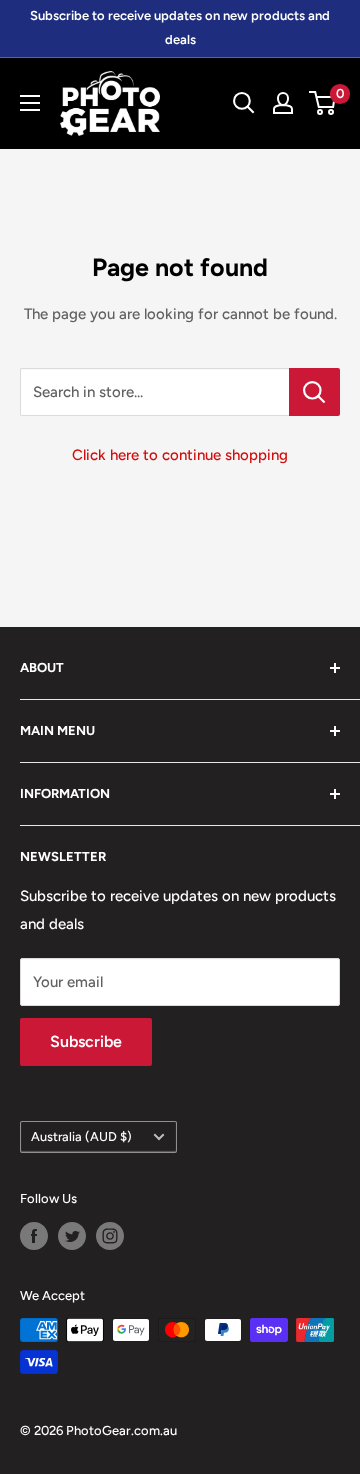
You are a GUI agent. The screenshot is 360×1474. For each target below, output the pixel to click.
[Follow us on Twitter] (72, 1236)
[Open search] (244, 103)
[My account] (283, 103)
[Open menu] (30, 103)
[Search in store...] (314, 392)
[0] (323, 103)
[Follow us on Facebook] (34, 1236)
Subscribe (86, 1041)
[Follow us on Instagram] (110, 1236)
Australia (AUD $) (81, 1136)
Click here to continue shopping (180, 455)
